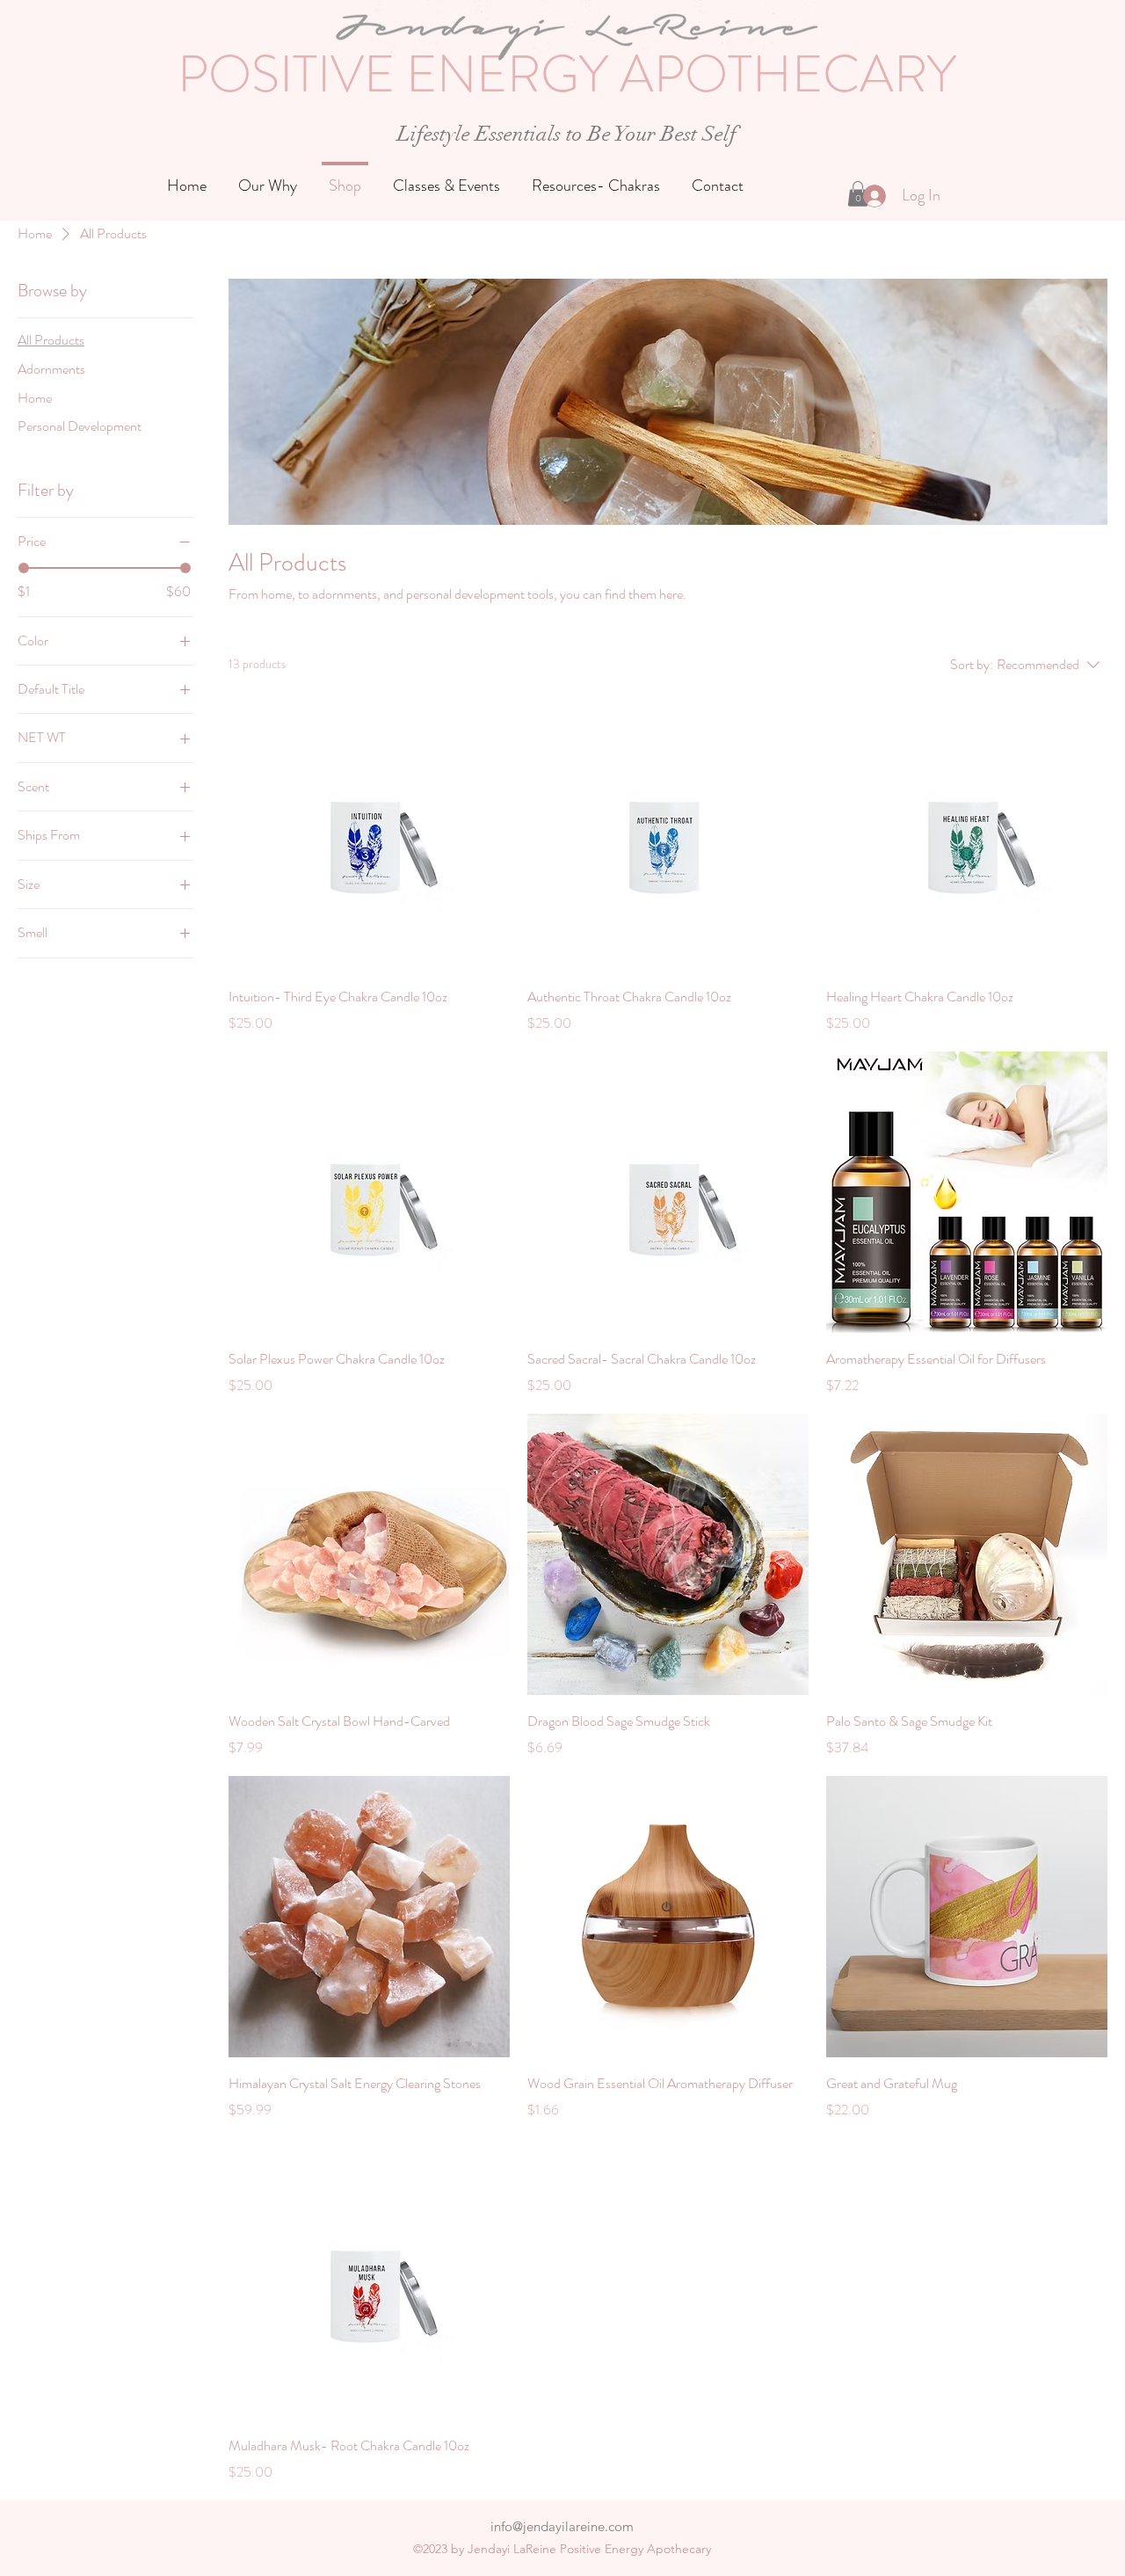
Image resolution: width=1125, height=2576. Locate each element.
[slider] (24, 568)
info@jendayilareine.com (562, 2526)
